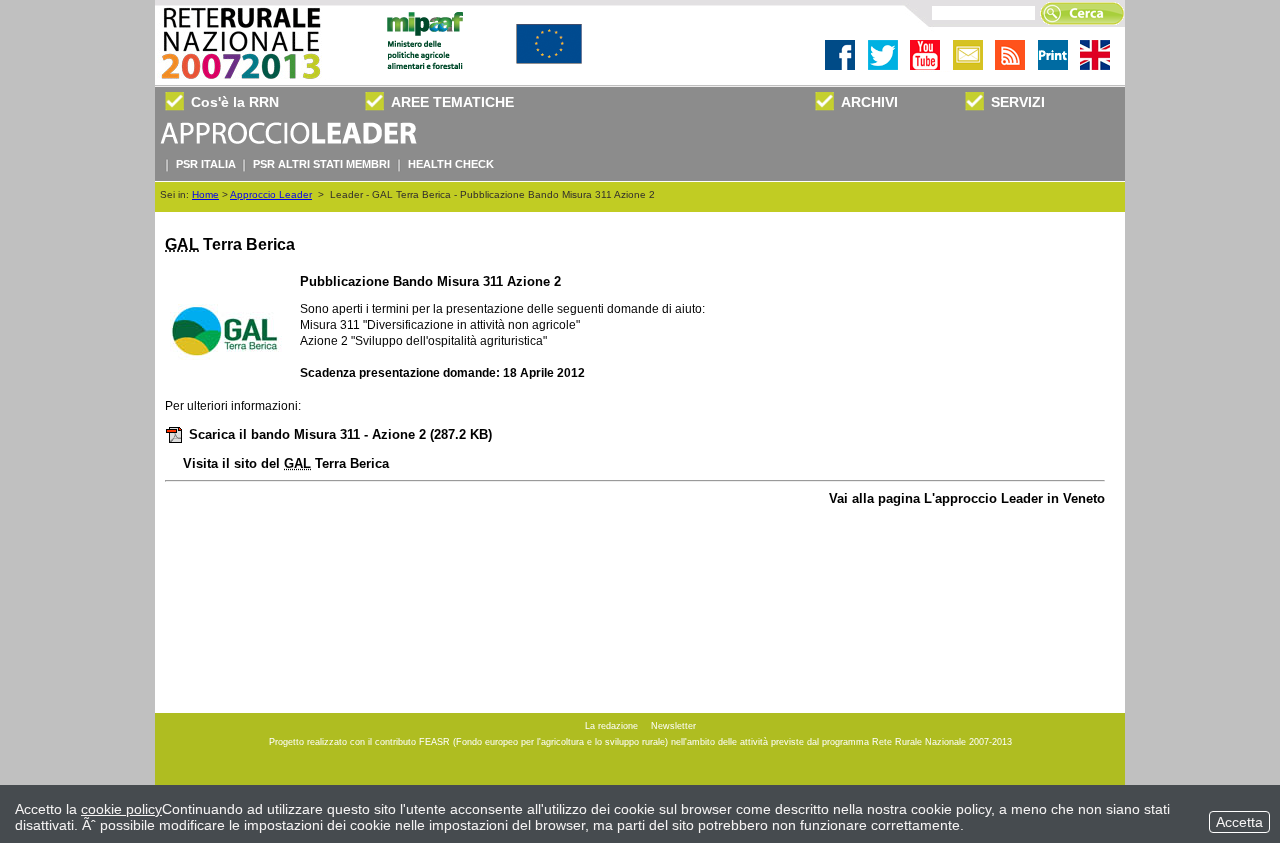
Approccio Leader (271, 194)
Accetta (1239, 822)
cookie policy (121, 809)
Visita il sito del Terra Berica (286, 463)
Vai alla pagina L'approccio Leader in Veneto (967, 498)
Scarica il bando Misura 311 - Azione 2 (340, 434)
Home (205, 194)
